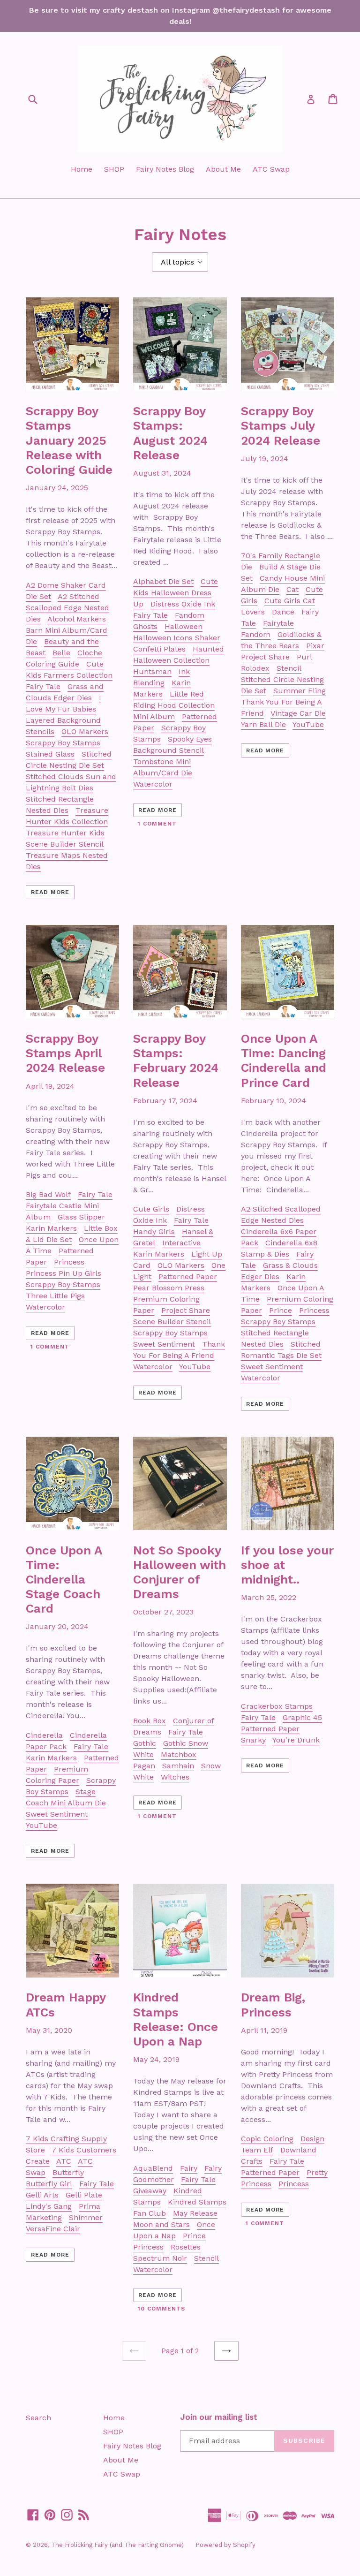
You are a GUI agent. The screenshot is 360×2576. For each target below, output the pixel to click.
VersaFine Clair (53, 2229)
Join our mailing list (219, 2417)
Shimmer (86, 2217)
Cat (292, 589)
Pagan (144, 1766)
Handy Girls (154, 1231)
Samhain (178, 1766)
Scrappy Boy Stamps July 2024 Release (281, 425)
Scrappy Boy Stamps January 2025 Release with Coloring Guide (69, 440)
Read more (50, 892)
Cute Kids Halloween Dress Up (176, 593)
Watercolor (153, 784)
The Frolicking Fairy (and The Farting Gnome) (117, 2545)
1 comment (157, 824)
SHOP (114, 169)
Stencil (289, 668)
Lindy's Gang (49, 2206)
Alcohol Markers (77, 619)
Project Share (265, 657)
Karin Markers (51, 1228)
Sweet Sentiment (164, 1344)
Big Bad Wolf (48, 1194)
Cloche (90, 653)
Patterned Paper (188, 1277)
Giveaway (150, 2191)
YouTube (308, 724)
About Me (223, 169)
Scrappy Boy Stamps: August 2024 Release (170, 433)
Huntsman (152, 671)
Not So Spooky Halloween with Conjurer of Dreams (180, 1572)
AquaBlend (153, 2168)
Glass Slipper (81, 1217)
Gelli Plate (84, 2195)
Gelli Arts (42, 2195)
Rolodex (255, 668)
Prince (281, 1310)
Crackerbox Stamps (277, 1706)
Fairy (189, 2168)
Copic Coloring (267, 2139)
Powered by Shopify (225, 2545)
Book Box (150, 1721)
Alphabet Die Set (163, 581)
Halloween (184, 626)
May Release (195, 2213)
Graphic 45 (302, 1717)
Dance (283, 612)
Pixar (315, 646)
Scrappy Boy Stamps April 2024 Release (65, 1053)
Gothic (145, 1743)
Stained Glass (50, 754)
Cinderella (44, 1735)
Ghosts (145, 626)
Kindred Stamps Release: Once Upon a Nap (176, 2019)
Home (82, 169)
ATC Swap (271, 169)
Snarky (253, 1740)
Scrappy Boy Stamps (63, 743)
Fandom (190, 615)
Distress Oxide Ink (183, 604)
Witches (175, 1777)
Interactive (181, 1243)
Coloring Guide (52, 664)
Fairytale (278, 623)
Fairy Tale (43, 686)
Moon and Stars (161, 2224)
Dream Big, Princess (273, 2004)
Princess (69, 1262)
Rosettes (186, 2247)
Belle (61, 653)
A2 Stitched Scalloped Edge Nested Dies (67, 608)
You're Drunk (296, 1740)
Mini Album (154, 716)
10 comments (161, 2309)
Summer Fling (300, 691)
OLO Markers (85, 731)
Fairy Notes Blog (165, 169)
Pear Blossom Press (169, 1288)
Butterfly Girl (49, 2184)
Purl (304, 657)
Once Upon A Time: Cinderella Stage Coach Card (64, 1580)
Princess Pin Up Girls (64, 1273)
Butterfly (68, 2172)
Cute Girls (151, 1209)
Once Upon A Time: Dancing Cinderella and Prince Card (284, 1061)
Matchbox (179, 1754)
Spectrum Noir (160, 2258)
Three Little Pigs (55, 1296)
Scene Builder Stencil (172, 1322)
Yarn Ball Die (263, 724)
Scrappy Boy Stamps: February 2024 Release (176, 1061)
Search (38, 2418)
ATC (64, 2161)
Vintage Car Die (298, 713)
